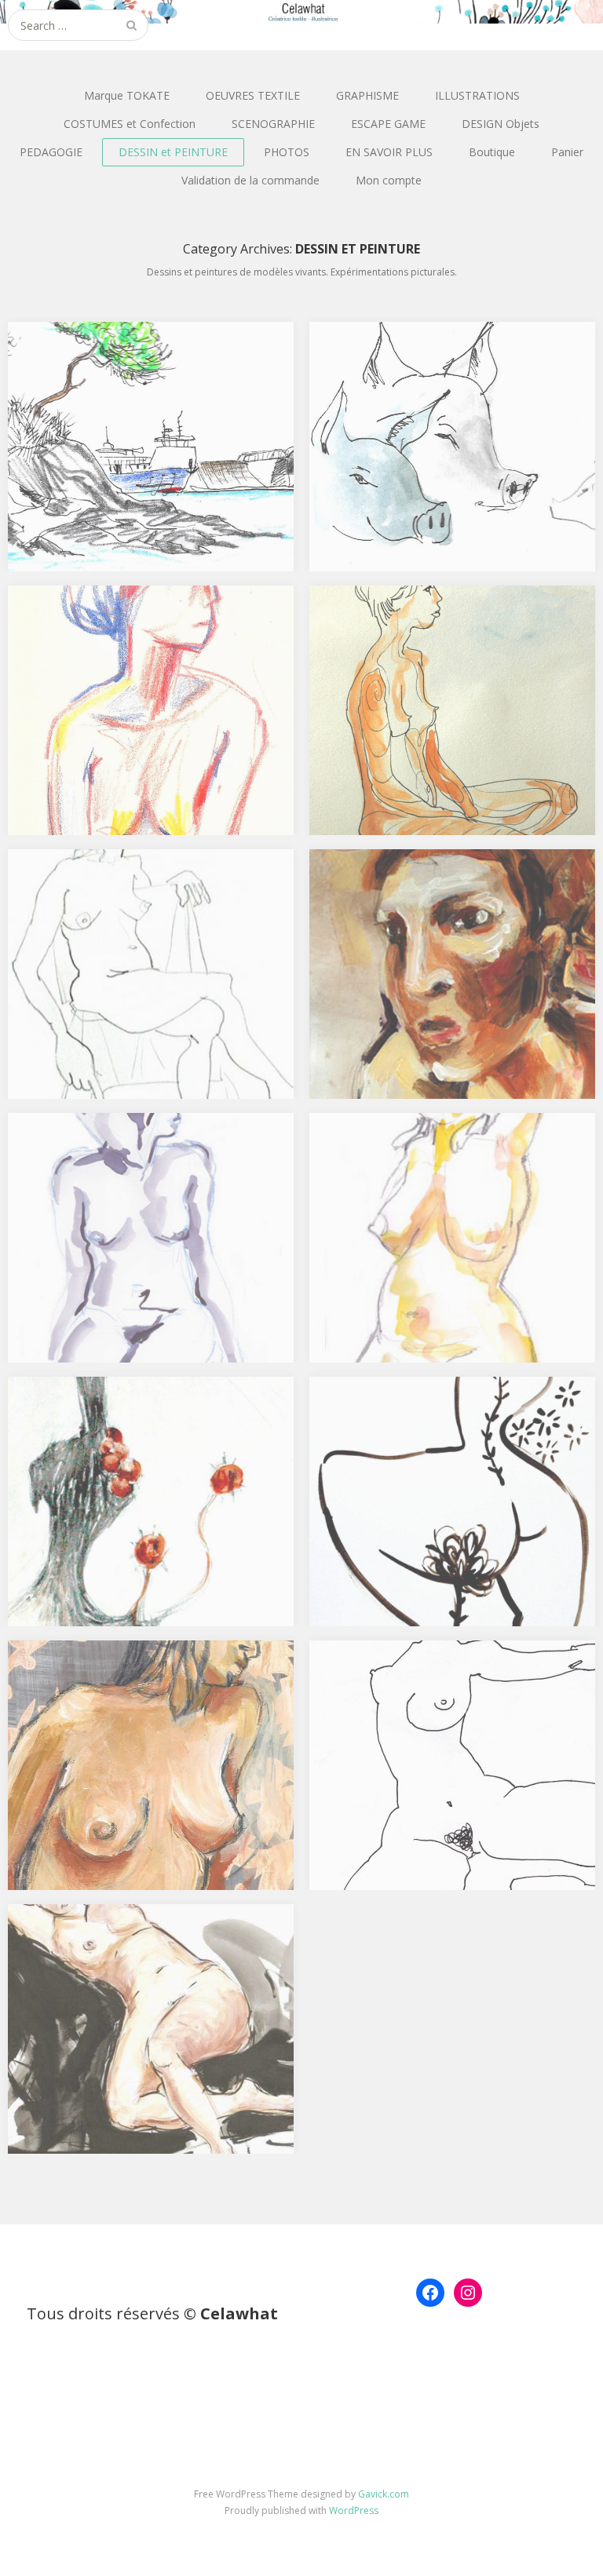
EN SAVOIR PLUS (389, 152)
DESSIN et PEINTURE (173, 152)
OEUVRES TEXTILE (253, 95)
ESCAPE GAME (388, 124)
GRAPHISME (367, 95)
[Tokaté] (301, 12)
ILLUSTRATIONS (477, 95)
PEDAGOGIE (51, 152)
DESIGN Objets (501, 124)
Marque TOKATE (127, 95)
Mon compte (389, 180)
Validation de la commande (250, 180)
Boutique (492, 152)
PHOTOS (287, 152)
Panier (567, 152)
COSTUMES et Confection (130, 124)
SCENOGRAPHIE (273, 124)
